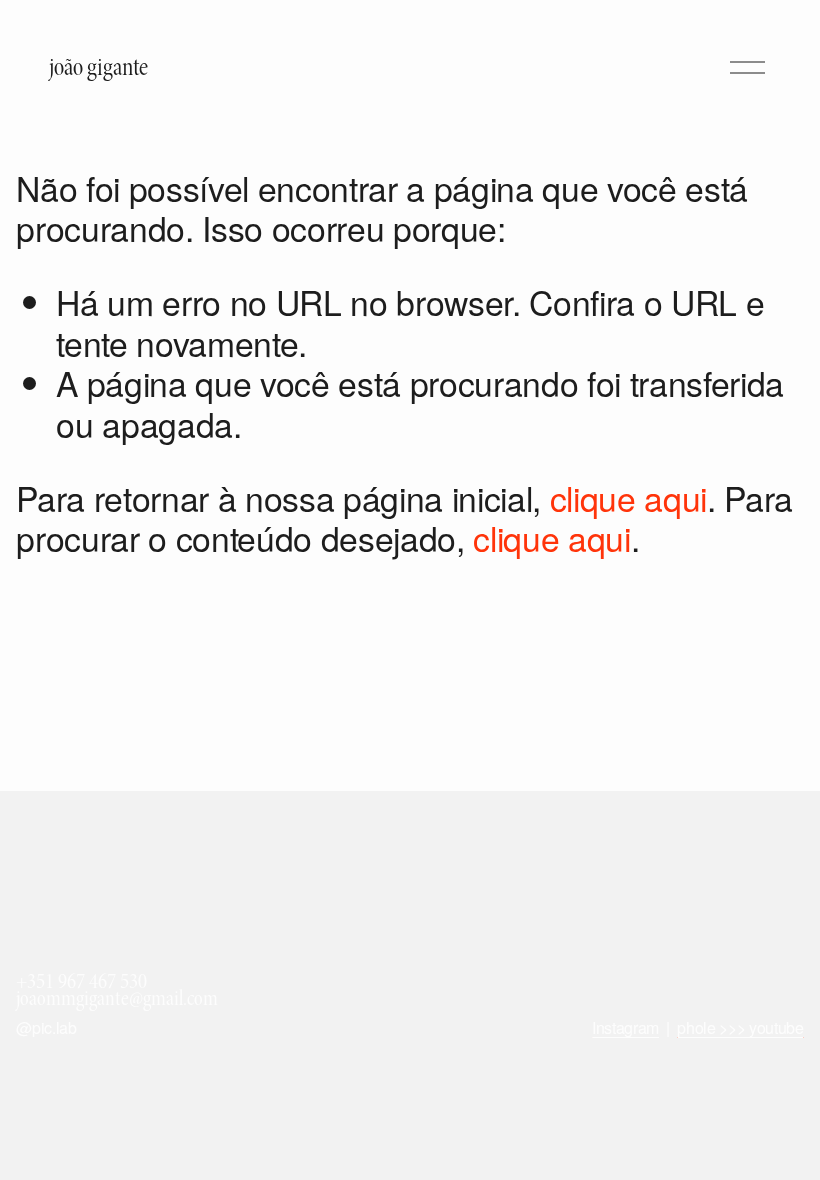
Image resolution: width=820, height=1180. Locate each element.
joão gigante (98, 67)
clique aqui (628, 497)
